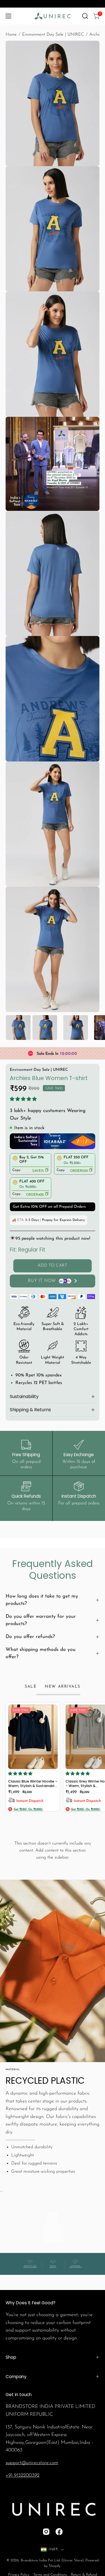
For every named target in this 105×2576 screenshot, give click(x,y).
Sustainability (24, 1396)
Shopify (55, 2566)
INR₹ (53, 2549)
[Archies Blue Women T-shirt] (18, 1028)
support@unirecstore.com (32, 2463)
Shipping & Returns (30, 1410)
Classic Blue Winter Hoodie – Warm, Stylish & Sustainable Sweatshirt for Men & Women (33, 1784)
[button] (85, 16)
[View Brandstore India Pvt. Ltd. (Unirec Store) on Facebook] (59, 2532)
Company (16, 2377)
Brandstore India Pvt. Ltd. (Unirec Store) (52, 2560)
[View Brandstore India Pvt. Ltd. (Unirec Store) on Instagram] (46, 2532)
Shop (11, 2357)
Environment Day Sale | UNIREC (53, 35)
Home (11, 35)
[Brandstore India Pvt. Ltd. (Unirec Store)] (53, 16)
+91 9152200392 (23, 2475)
